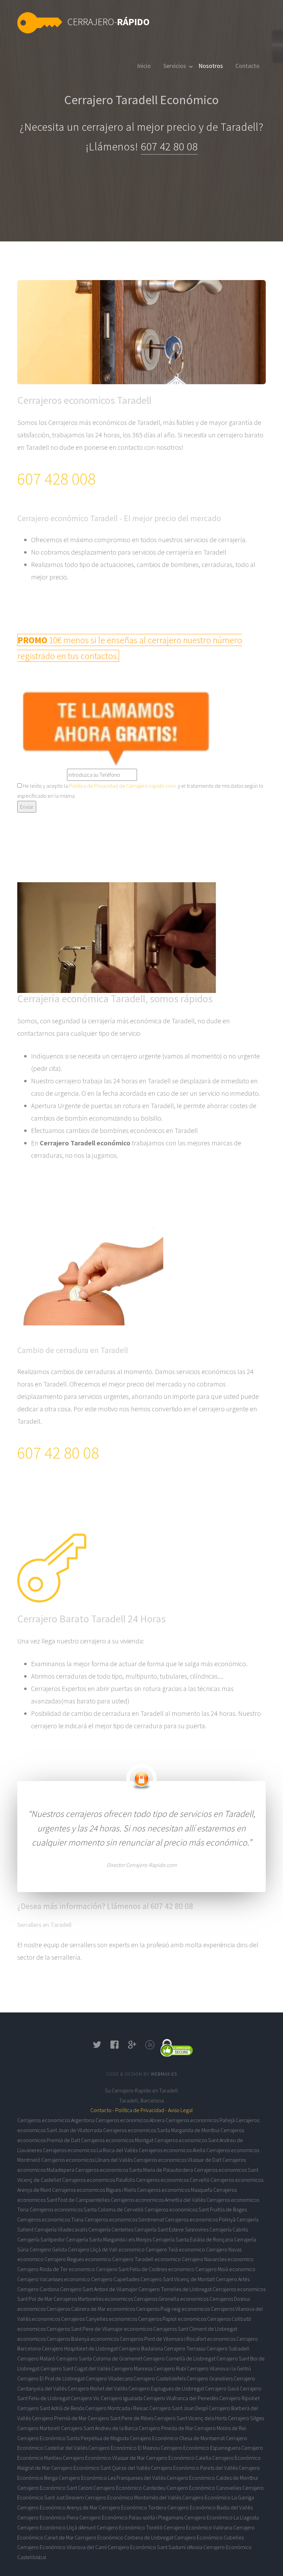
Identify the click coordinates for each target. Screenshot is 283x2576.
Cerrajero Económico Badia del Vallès (210, 2507)
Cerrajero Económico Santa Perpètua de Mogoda (73, 2438)
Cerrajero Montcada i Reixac (117, 2408)
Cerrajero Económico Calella (179, 2458)
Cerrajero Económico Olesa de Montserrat (177, 2438)
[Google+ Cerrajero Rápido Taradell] (132, 2047)
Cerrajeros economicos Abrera (130, 2120)
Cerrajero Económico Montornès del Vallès (133, 2497)
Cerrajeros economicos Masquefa (175, 2190)
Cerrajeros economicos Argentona (56, 2120)
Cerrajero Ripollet (239, 2398)
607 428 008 (56, 479)
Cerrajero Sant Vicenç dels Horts (191, 2418)
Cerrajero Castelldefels (160, 2378)
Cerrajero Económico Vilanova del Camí (62, 2547)
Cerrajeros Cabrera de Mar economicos (91, 2309)
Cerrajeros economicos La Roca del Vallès (90, 2150)
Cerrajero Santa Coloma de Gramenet (99, 2358)
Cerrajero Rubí (170, 2368)
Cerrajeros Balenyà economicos (83, 2339)
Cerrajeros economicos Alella (172, 2150)
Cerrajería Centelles (111, 2229)
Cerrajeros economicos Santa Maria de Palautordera (134, 2170)
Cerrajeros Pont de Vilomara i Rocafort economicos (178, 2339)
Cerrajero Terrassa (185, 2348)
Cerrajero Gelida (48, 2249)
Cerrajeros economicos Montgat (117, 2140)
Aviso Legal (180, 2110)
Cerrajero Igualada (122, 2398)
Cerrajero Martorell (39, 2428)
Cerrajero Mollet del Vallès (97, 2388)
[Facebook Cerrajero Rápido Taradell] (115, 2047)
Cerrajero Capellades (115, 2279)
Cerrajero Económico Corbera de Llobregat (124, 2537)
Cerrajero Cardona (38, 2289)
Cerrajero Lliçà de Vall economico (106, 2249)
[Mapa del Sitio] (150, 2047)
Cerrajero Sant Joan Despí (179, 2408)
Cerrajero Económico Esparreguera (201, 2448)
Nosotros (211, 66)
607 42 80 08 (169, 147)
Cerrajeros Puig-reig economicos (173, 2309)
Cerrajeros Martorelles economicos (93, 2299)
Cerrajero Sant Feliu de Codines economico (145, 2269)
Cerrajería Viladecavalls (61, 2229)
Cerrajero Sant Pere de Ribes (120, 2418)
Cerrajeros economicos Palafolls (99, 2180)
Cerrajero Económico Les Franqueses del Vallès (112, 2478)
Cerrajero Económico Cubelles (209, 2537)
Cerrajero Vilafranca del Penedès (181, 2398)
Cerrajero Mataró (36, 2358)
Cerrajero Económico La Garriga (218, 2497)
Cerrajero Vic (85, 2398)
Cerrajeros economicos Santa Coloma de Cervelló (87, 2209)
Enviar (27, 807)
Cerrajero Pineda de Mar (166, 2428)
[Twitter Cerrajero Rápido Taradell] (97, 2047)
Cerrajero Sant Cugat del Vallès (75, 2368)
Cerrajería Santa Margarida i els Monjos (109, 2239)
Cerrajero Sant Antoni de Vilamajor (99, 2289)
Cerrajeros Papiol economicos (172, 2319)
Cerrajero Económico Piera (48, 2517)
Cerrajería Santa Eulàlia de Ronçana (193, 2239)
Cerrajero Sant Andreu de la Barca (99, 2428)
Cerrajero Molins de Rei (220, 2428)
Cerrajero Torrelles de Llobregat (175, 2289)
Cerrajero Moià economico (225, 2269)
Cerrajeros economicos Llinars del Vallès (87, 2160)
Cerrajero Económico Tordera (133, 2507)
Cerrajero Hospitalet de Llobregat (80, 2348)
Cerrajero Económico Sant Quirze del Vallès (100, 2468)
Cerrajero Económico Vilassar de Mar (104, 2458)
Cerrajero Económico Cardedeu (130, 2488)
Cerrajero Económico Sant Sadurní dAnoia (155, 2547)
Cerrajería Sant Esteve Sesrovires (171, 2229)
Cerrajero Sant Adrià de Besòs (51, 2408)
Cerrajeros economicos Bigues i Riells (94, 2190)
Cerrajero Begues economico (78, 2259)
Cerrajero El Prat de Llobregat (51, 2378)
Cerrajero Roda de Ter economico (56, 2269)
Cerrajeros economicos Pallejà (200, 2120)
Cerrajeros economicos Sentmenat (124, 2219)
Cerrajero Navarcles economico (218, 2259)
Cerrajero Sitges (246, 2418)
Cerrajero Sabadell (228, 2348)
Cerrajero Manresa (132, 2368)
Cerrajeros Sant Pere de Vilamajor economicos (99, 2329)
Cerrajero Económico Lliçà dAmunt (56, 2527)
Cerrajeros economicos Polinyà (200, 2219)
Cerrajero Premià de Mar (59, 2418)
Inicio (144, 66)
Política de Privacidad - (141, 2110)
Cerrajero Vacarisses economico (54, 2279)
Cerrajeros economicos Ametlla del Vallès (158, 2200)
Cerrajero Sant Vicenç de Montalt (178, 2279)
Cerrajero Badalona (141, 2348)
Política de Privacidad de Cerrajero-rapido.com (122, 786)
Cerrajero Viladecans (109, 2378)
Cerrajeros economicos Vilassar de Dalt (177, 2160)
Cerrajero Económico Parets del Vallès (194, 2468)
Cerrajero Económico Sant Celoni (55, 2488)
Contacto (247, 66)
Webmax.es (164, 2074)
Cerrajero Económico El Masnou (124, 2448)
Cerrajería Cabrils (229, 2229)
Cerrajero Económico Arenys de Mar (57, 2507)
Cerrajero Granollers (210, 2378)
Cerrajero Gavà (222, 2388)
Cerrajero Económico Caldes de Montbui (212, 2478)
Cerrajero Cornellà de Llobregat (179, 2358)
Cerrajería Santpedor (41, 2239)
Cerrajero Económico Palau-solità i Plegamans (131, 2517)
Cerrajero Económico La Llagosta (222, 2517)
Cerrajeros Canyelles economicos (99, 2319)
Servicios (175, 66)
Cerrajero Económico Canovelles (204, 2488)
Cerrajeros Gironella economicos (171, 2299)
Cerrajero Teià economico (175, 2249)
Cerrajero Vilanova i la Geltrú (219, 2368)
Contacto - (102, 2110)
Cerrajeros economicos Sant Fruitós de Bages (196, 2209)
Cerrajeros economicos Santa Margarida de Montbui (161, 2130)
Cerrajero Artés (233, 2279)
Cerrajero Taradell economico (147, 2259)
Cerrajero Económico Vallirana (198, 2527)
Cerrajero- (109, 22)
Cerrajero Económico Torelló (130, 2527)
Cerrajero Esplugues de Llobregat (166, 2388)
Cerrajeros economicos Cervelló (173, 2180)
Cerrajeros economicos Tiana (50, 2219)
